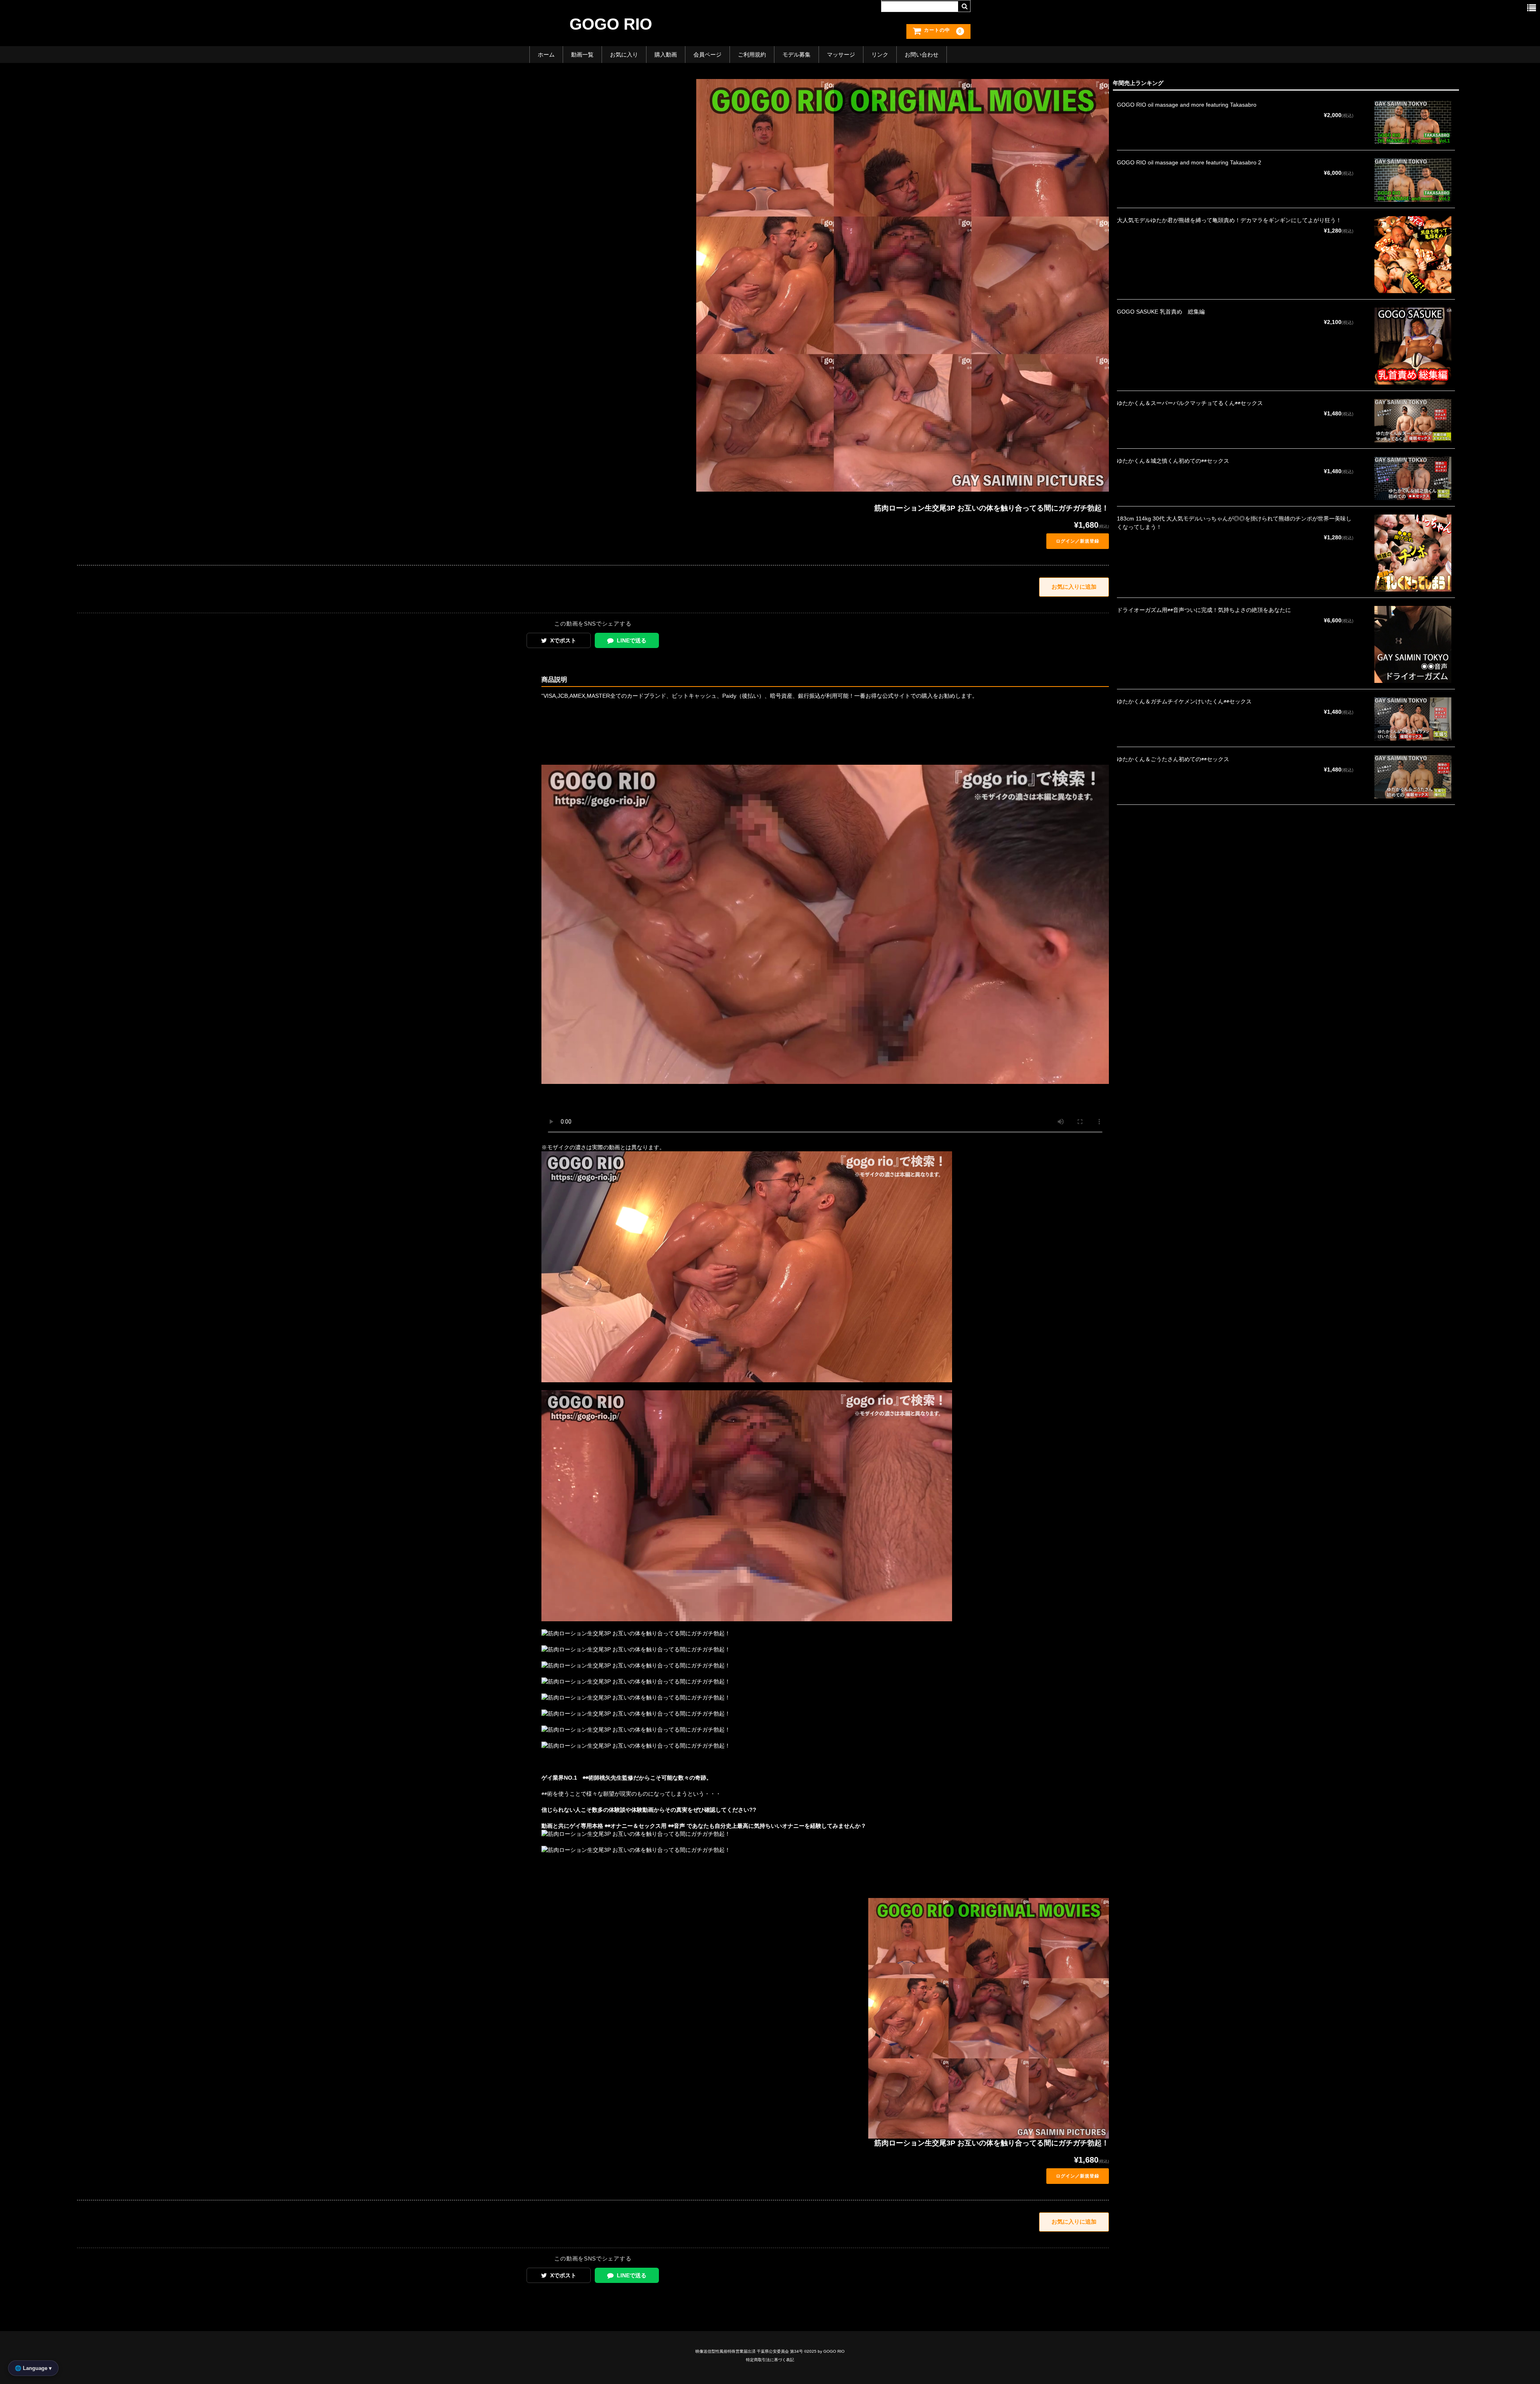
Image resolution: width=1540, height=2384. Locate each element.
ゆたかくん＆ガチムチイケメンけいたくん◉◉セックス (1184, 701)
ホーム (546, 55)
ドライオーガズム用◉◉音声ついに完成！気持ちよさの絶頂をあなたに (1204, 610)
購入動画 (666, 55)
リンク (880, 55)
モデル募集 (796, 55)
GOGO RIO (611, 24)
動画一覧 (582, 55)
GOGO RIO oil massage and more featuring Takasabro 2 (1189, 162)
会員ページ (707, 55)
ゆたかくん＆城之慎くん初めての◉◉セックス (1173, 461)
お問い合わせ (922, 55)
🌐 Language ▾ (33, 2368)
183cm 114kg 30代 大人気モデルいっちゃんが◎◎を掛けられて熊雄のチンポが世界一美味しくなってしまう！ (1234, 523)
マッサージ (841, 55)
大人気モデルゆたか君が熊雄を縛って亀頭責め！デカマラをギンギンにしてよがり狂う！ (1229, 220)
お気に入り (624, 55)
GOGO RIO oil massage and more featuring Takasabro (1187, 105)
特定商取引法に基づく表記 (770, 2360)
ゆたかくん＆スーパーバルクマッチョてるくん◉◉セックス (1190, 403)
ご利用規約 (752, 55)
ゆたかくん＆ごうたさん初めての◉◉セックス (1173, 759)
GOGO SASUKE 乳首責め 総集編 (1161, 312)
